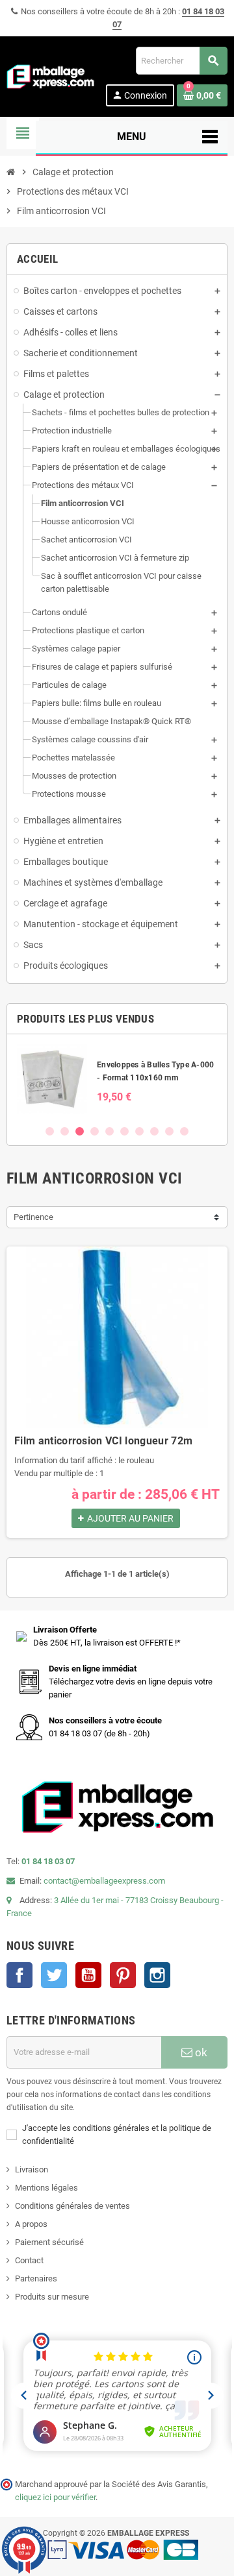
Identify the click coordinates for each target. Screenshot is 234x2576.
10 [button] (184, 1131)
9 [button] (169, 1131)
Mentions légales (46, 2188)
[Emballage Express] (51, 76)
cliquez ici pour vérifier (55, 2497)
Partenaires (36, 2278)
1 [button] (50, 1131)
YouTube (88, 1975)
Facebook (19, 1975)
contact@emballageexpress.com (104, 1881)
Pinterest (123, 1975)
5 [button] (110, 1131)
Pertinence (33, 1217)
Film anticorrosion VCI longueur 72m (103, 1441)
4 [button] (95, 1131)
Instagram (157, 1975)
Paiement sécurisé (49, 2242)
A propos (31, 2224)
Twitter (54, 1975)
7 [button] (139, 1131)
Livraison (32, 2169)
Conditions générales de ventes (72, 2206)
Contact (29, 2260)
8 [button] (154, 1131)
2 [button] (65, 1131)
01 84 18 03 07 (48, 1861)
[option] (117, 1079)
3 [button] (80, 1131)
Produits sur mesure (52, 2297)
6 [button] (124, 1131)
